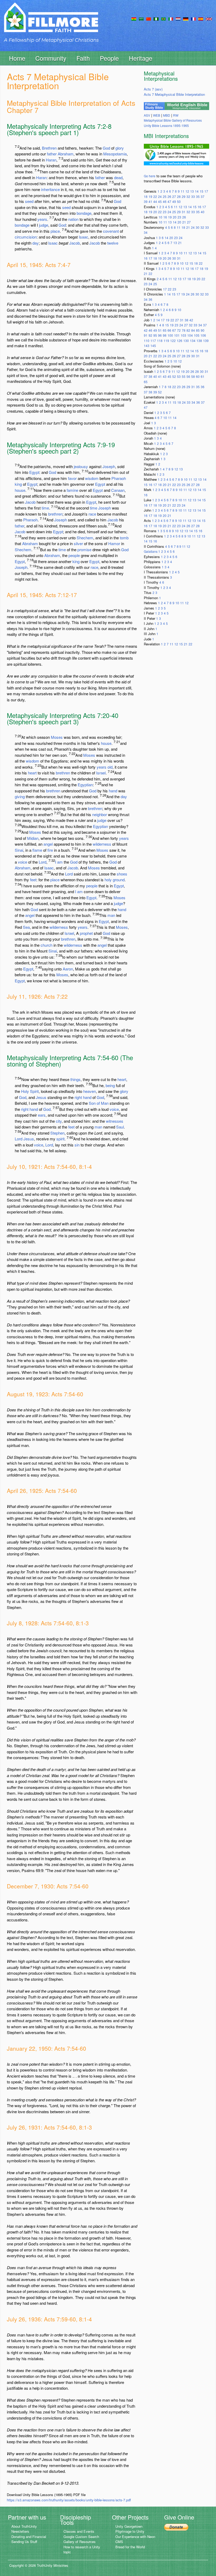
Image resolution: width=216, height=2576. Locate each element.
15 (202, 191)
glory (120, 148)
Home (17, 58)
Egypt (34, 472)
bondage (84, 213)
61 (203, 376)
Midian (33, 838)
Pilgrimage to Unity (130, 2531)
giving (20, 796)
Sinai (19, 850)
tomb (124, 538)
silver (78, 543)
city (59, 1121)
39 (146, 201)
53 (179, 376)
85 (198, 330)
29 (184, 196)
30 (198, 227)
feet (33, 880)
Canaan (118, 490)
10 (160, 217)
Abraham (66, 154)
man (111, 915)
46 (165, 201)
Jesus (41, 1097)
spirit (60, 1139)
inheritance (50, 189)
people (74, 555)
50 (179, 201)
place (55, 231)
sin (77, 1145)
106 (203, 335)
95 (155, 335)
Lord (43, 862)
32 (188, 196)
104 (190, 335)
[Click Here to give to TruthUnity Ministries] (176, 2527)
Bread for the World (130, 2547)
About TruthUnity (24, 2526)
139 (206, 341)
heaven (90, 1091)
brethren (55, 514)
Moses (57, 737)
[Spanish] (201, 18)
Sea (26, 927)
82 (188, 330)
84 (193, 330)
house (20, 490)
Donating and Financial (29, 2537)
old (110, 767)
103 (183, 335)
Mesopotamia (115, 154)
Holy (25, 1091)
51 (160, 330)
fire (50, 850)
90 (203, 330)
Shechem (85, 538)
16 (199, 207)
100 (170, 335)
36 (150, 299)
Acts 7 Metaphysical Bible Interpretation (174, 94)
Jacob (75, 243)
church (46, 945)
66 (169, 330)
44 (155, 201)
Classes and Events (79, 2531)
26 (169, 196)
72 (179, 330)
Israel (101, 773)
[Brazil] (163, 18)
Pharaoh (119, 478)
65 (165, 330)
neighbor (100, 814)
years (42, 219)
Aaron (68, 969)
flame (37, 850)
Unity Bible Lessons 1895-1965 (166, 125)
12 (187, 191)
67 (174, 330)
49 (174, 201)
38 (186, 320)
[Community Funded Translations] (209, 18)
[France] (193, 18)
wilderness (102, 844)
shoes (122, 874)
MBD (167, 115)
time (45, 508)
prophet (86, 933)
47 (169, 201)
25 (165, 196)
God (106, 148)
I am (59, 862)
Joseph (109, 466)
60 (198, 376)
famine (72, 490)
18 (146, 196)
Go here (150, 176)
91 (146, 335)
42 (191, 320)
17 (206, 191)
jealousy (81, 466)
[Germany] (186, 18)
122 (173, 341)
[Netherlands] (178, 18)
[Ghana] (134, 18)
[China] (149, 18)
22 (155, 196)
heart (32, 773)
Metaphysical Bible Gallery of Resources (173, 120)
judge (44, 225)
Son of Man (99, 1103)
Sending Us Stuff (24, 2542)
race (92, 514)
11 (183, 191)
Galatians (151, 551)
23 (165, 212)
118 (160, 341)
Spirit (34, 1091)
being (110, 1085)
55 (184, 376)
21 (184, 222)
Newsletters (20, 2531)
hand (113, 791)
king (18, 484)
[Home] (51, 22)
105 (197, 335)
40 (203, 212)
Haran (51, 160)
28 (179, 196)
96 (160, 335)
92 (150, 335)
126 (180, 341)
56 (188, 376)
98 (165, 335)
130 (186, 341)
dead (118, 177)
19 (150, 196)
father (52, 154)
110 (147, 341)
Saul (120, 1127)
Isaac (84, 237)
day (36, 243)
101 (177, 335)
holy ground (115, 880)
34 (146, 232)
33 (193, 196)
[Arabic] (141, 18)
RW (176, 115)
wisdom (92, 478)
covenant (111, 231)
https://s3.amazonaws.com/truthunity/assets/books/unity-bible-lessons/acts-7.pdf (69, 2500)
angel (48, 844)
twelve (113, 243)
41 (150, 201)
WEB (157, 115)
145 (153, 346)
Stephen (57, 1133)
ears (42, 1115)
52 (174, 376)
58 (193, 376)
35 (198, 196)
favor (72, 478)
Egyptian (85, 785)
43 (165, 376)
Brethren (49, 148)
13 (192, 191)
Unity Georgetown (129, 2526)
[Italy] (171, 18)
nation (73, 219)
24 (160, 196)
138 (199, 341)
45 (160, 201)
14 (197, 191)
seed (29, 201)
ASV (147, 115)
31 (184, 212)
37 (203, 196)
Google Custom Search (81, 2537)
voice (23, 862)
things (75, 1079)
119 (166, 341)
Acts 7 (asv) (153, 89)
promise (84, 549)
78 (184, 330)
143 (147, 346)
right (78, 1097)
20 (155, 212)
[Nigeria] (156, 18)
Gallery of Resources (80, 2542)
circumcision (26, 237)
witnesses (115, 1121)
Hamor (114, 543)
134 (193, 341)
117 (153, 341)
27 (174, 196)
